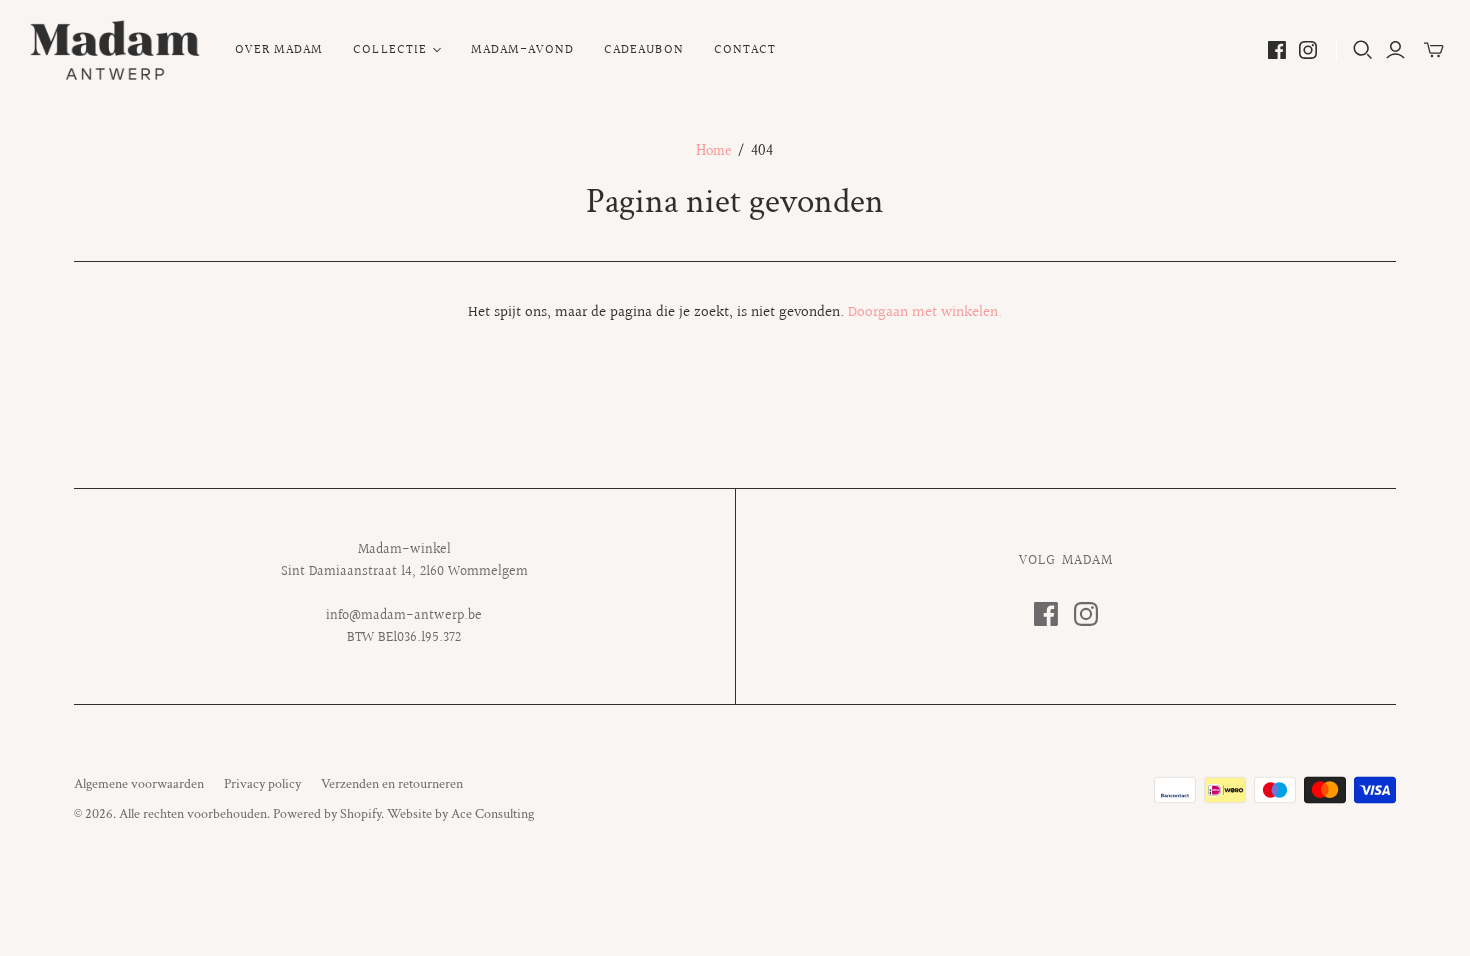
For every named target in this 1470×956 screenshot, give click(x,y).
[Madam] (115, 50)
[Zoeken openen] (1363, 50)
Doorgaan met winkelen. (925, 312)
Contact (745, 50)
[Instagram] (1308, 50)
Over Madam (279, 50)
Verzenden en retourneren (392, 784)
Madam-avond (522, 50)
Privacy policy (262, 784)
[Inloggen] (1395, 50)
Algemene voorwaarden (139, 784)
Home (713, 150)
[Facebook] (1277, 50)
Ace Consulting (492, 814)
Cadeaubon (643, 50)
